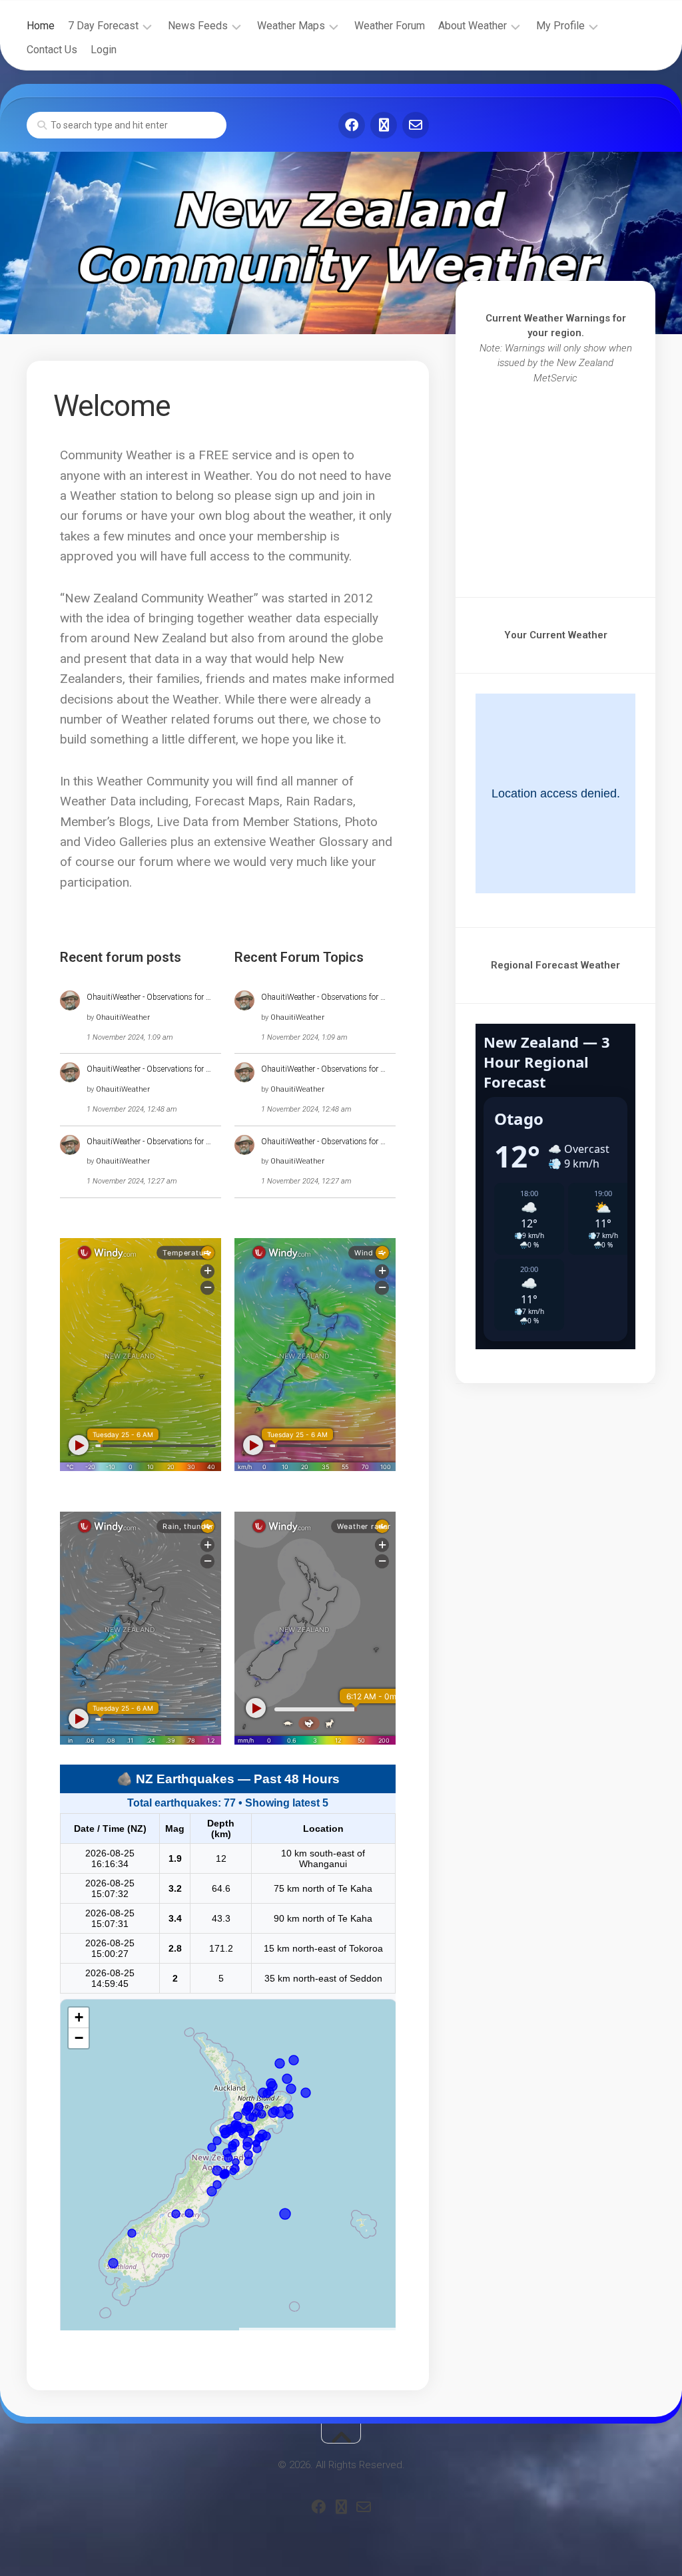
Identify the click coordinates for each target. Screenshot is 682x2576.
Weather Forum (390, 26)
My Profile (560, 26)
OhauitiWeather (123, 1017)
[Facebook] (352, 125)
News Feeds (198, 26)
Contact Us (52, 50)
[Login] (384, 125)
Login (104, 50)
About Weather (473, 26)
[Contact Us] (416, 125)
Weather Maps (291, 26)
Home (41, 26)
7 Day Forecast (103, 26)
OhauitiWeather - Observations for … (149, 997)
